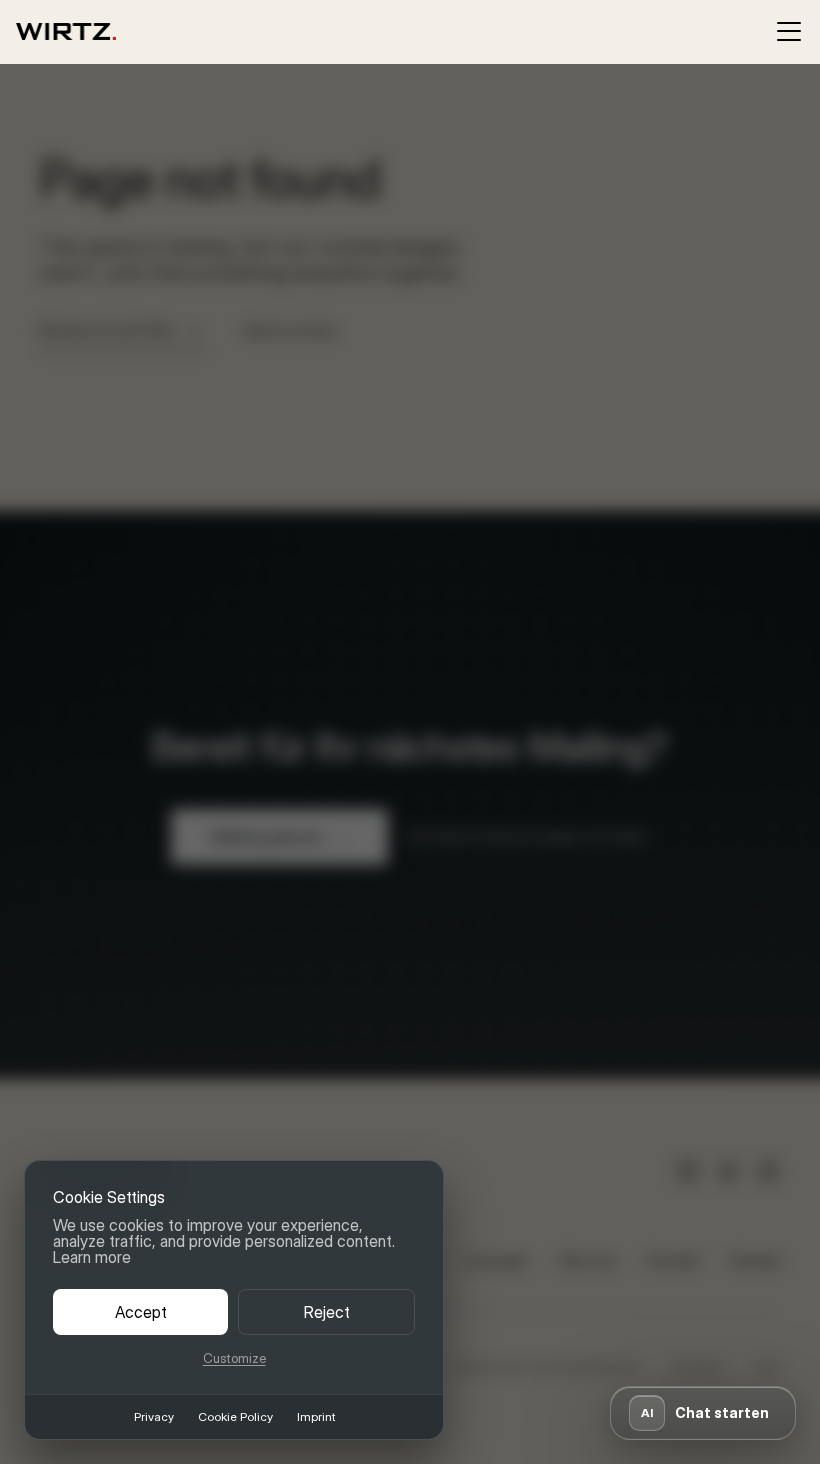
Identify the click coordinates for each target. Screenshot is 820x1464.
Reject (327, 1312)
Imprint (316, 1417)
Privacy (154, 1417)
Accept (141, 1312)
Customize (234, 1358)
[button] (703, 1413)
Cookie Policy (235, 1417)
